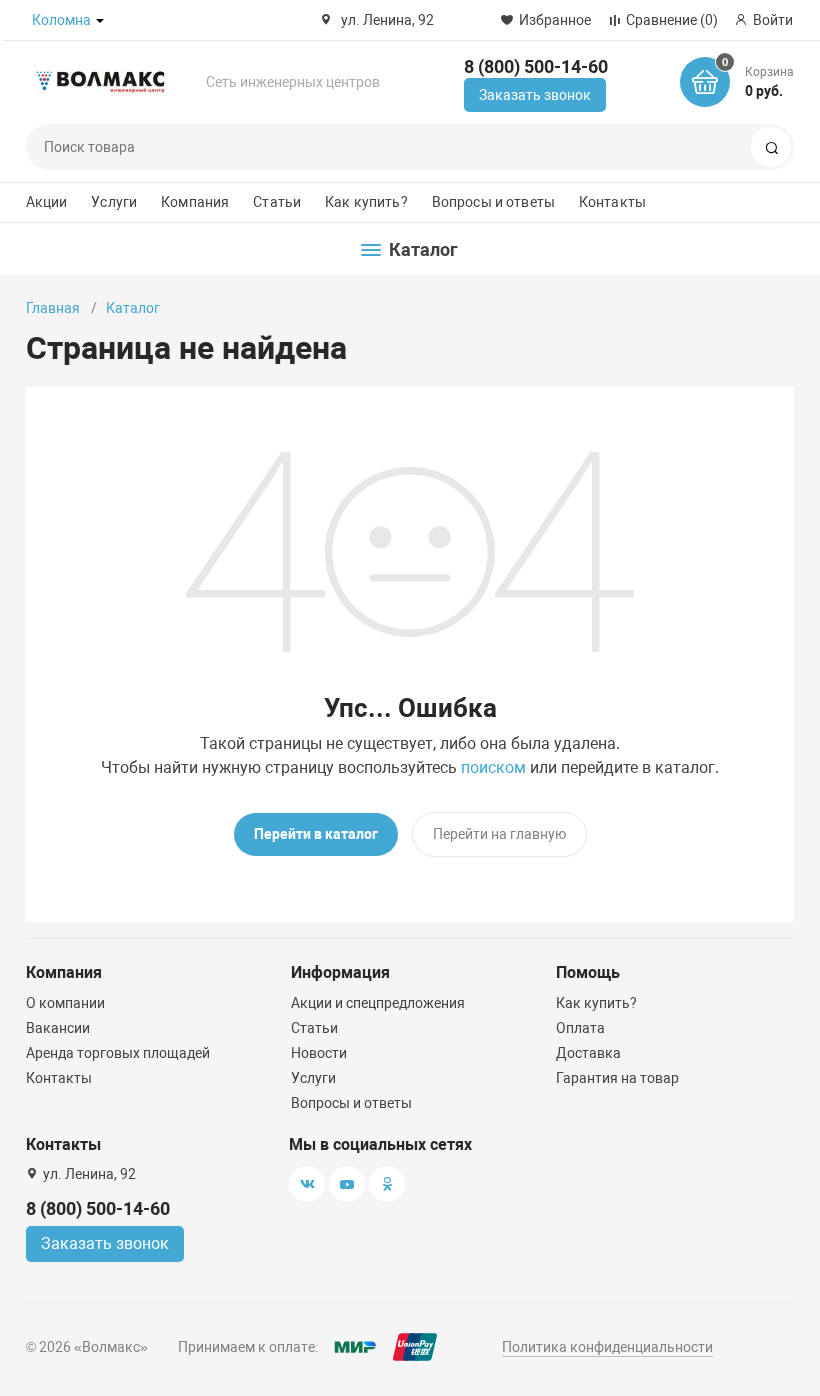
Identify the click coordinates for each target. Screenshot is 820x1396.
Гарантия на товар (617, 1078)
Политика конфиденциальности (607, 1347)
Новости (319, 1053)
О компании (65, 1003)
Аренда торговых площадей (118, 1053)
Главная (53, 308)
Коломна (61, 20)
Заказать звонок (535, 95)
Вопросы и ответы (493, 202)
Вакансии (58, 1028)
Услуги (114, 202)
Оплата (580, 1028)
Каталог (133, 308)
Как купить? (366, 202)
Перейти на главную (499, 834)
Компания (195, 202)
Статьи (277, 202)
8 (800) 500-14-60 (536, 66)
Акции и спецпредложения (378, 1003)
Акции (47, 202)
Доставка (588, 1053)
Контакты (612, 202)
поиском (493, 767)
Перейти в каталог (316, 834)
